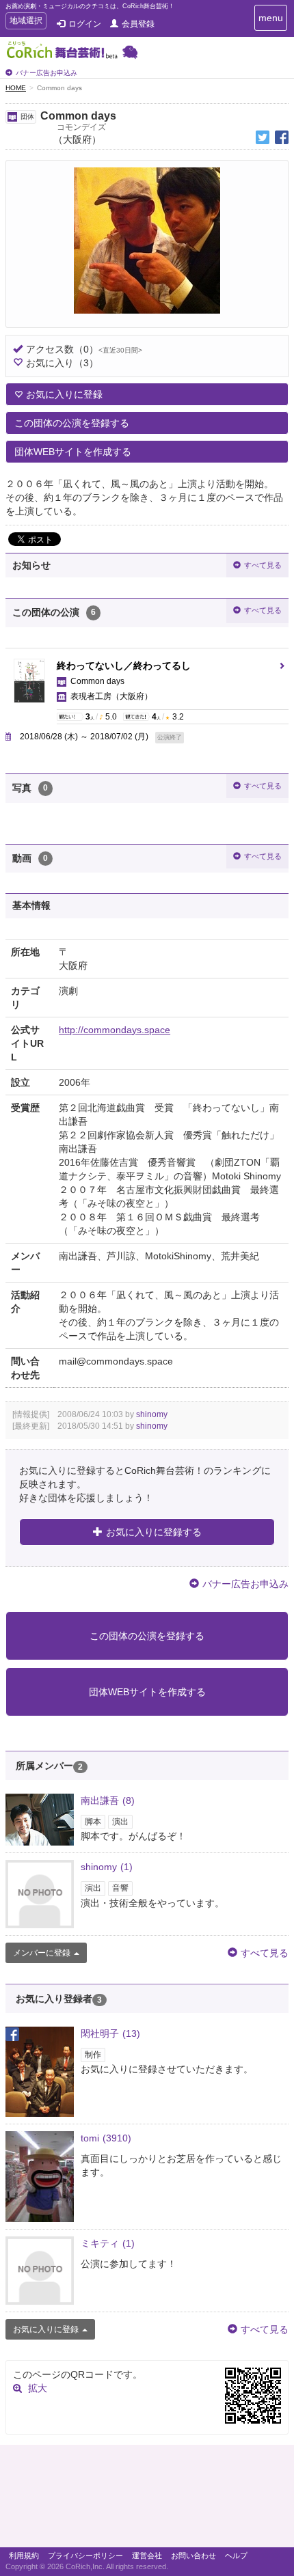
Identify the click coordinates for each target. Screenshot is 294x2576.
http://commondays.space (115, 1030)
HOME (16, 88)
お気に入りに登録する (154, 1532)
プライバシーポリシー (85, 2556)
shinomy (152, 1414)
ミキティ (108, 2243)
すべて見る (263, 565)
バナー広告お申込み (46, 73)
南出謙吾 (108, 1800)
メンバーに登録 (42, 1953)
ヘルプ (236, 2556)
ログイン (85, 24)
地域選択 (26, 22)
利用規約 (24, 2556)
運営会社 (147, 2556)
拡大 (38, 2388)
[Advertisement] (147, 2499)
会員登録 (138, 24)
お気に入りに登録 (64, 394)
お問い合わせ (193, 2556)
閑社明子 (110, 2033)
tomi (106, 2138)
